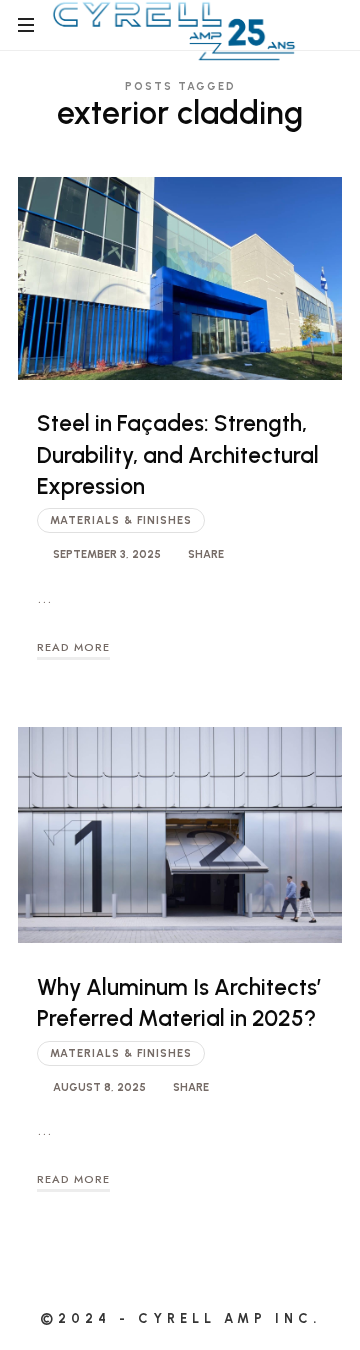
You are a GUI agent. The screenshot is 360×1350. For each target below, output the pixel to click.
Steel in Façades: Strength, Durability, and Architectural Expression (178, 455)
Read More (73, 647)
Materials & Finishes (121, 520)
